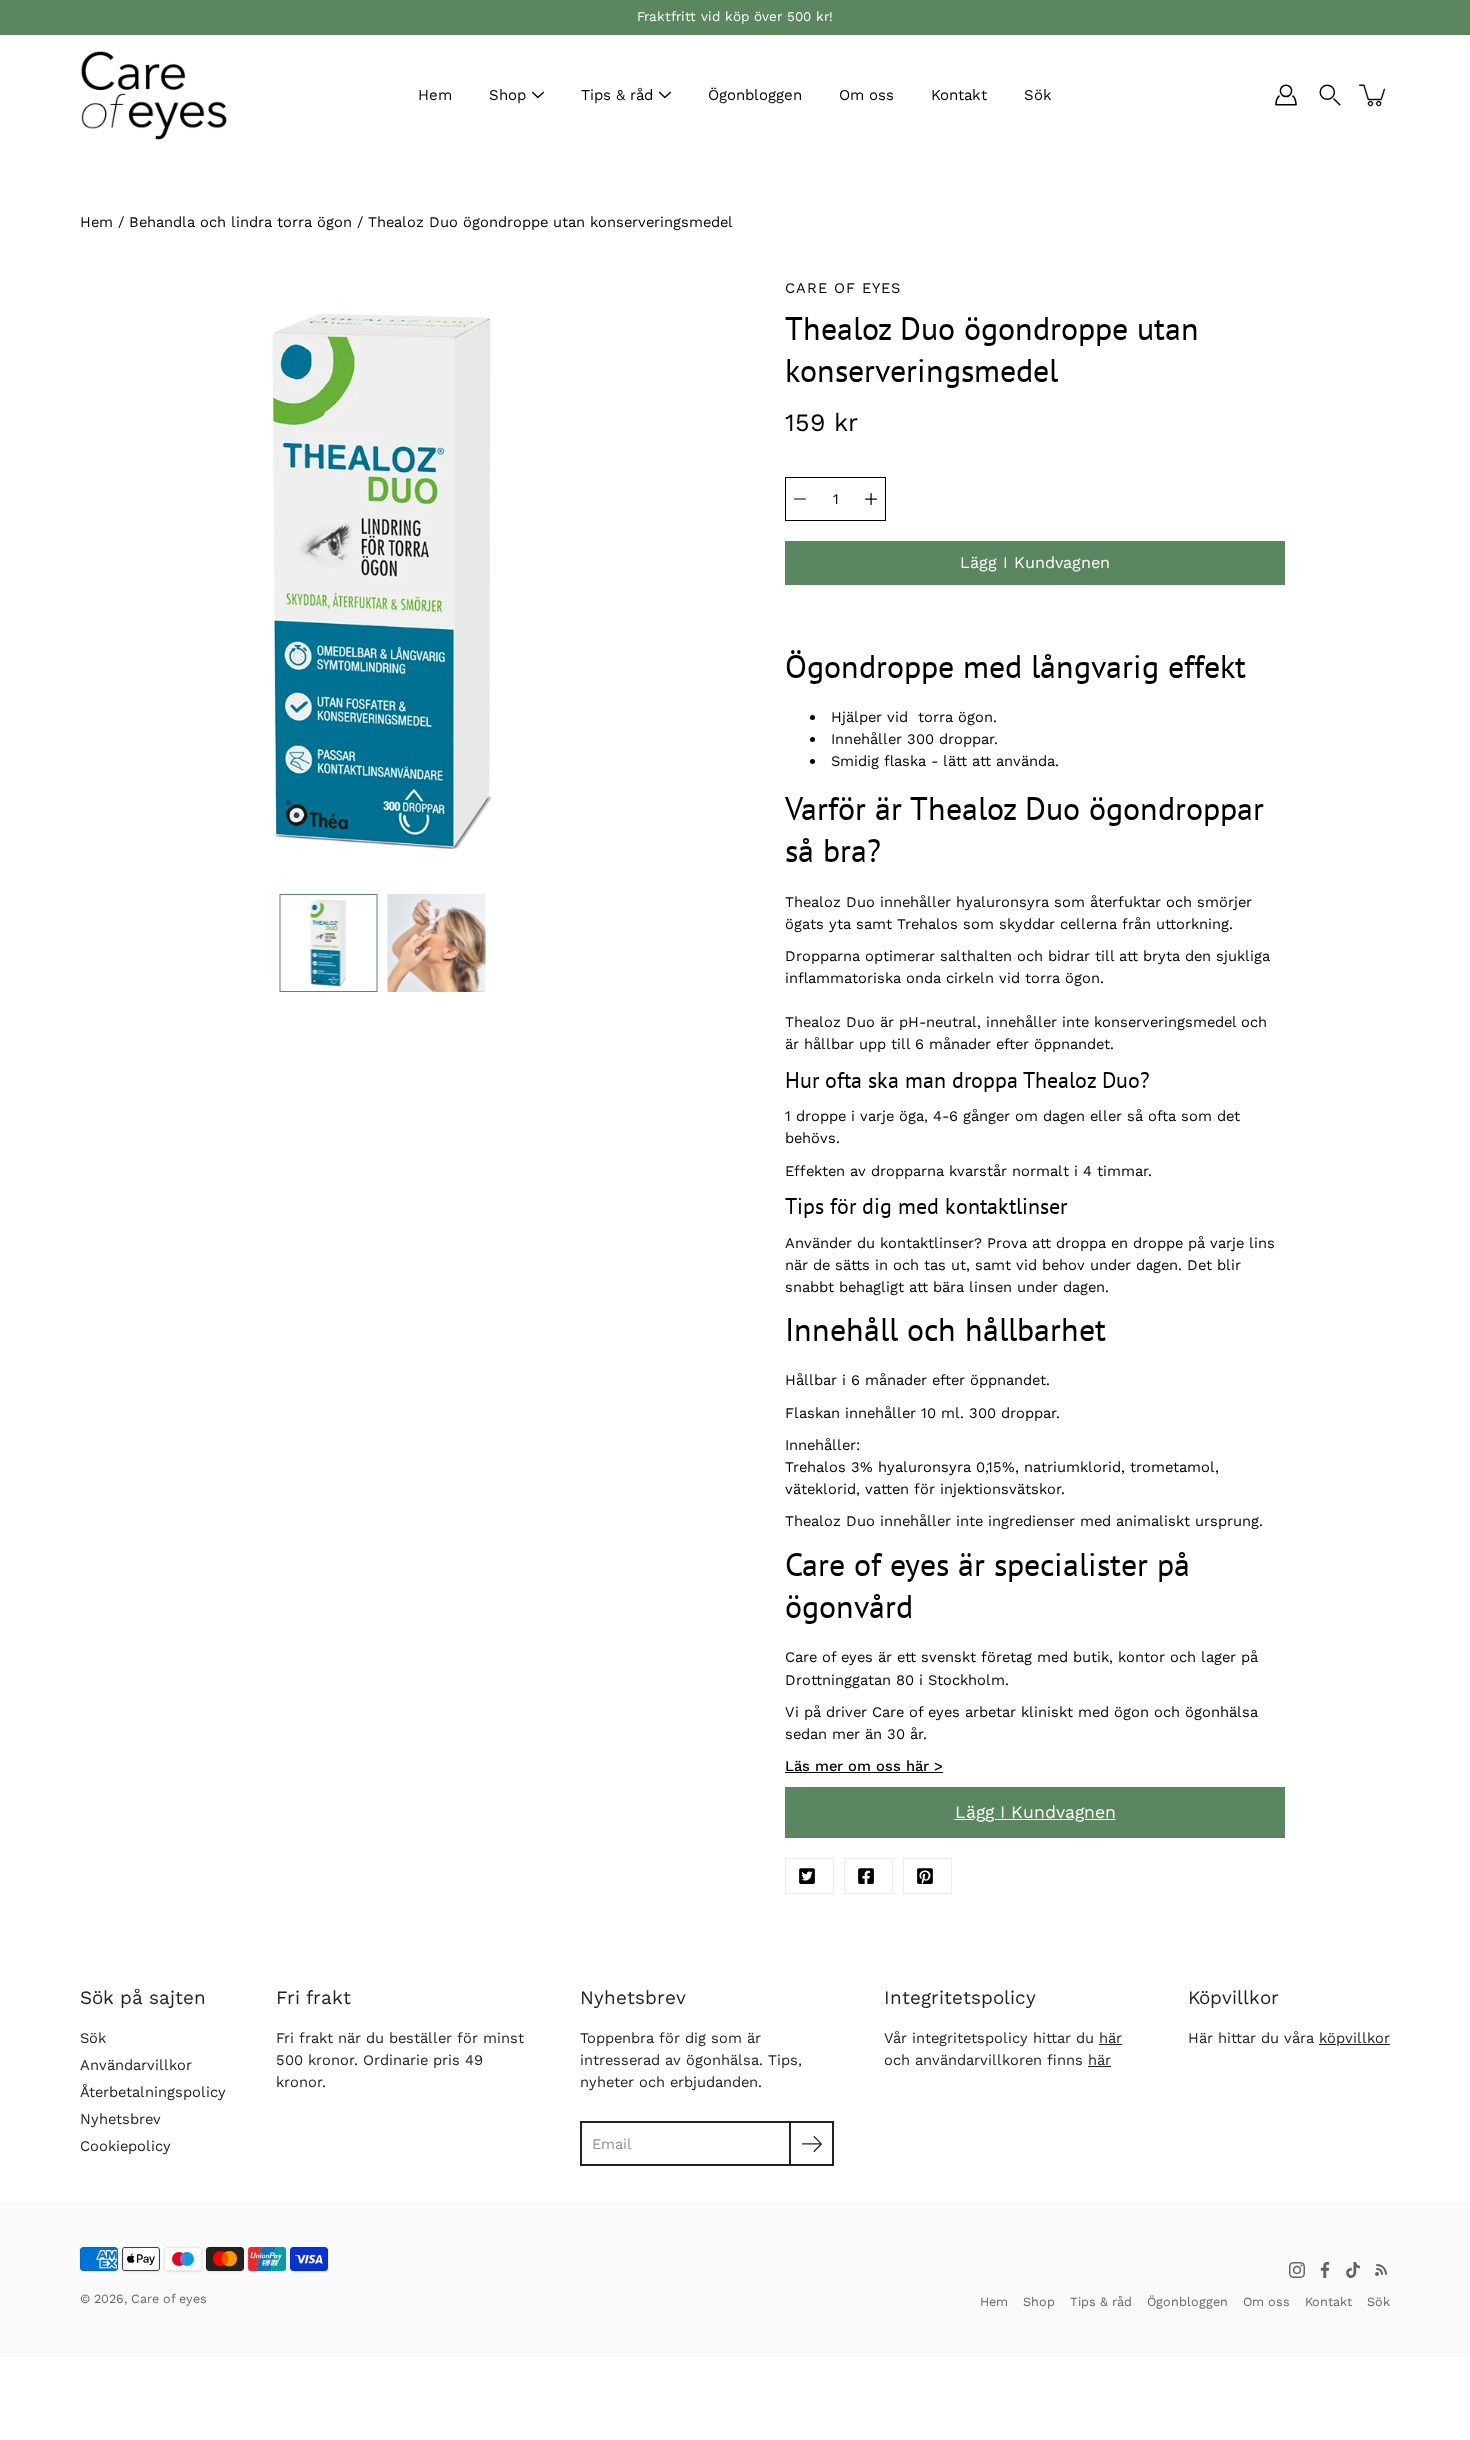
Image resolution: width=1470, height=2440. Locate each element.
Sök (1038, 95)
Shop (507, 95)
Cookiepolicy (125, 2146)
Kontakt (959, 95)
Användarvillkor (136, 2065)
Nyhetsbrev (120, 2119)
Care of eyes (169, 2298)
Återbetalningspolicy (153, 2092)
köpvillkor (1354, 2038)
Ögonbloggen (755, 95)
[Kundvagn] (1374, 95)
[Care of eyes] (155, 95)
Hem (435, 95)
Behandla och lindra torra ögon (240, 222)
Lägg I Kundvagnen (1035, 1812)
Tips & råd (617, 95)
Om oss (866, 95)
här (1110, 2038)
